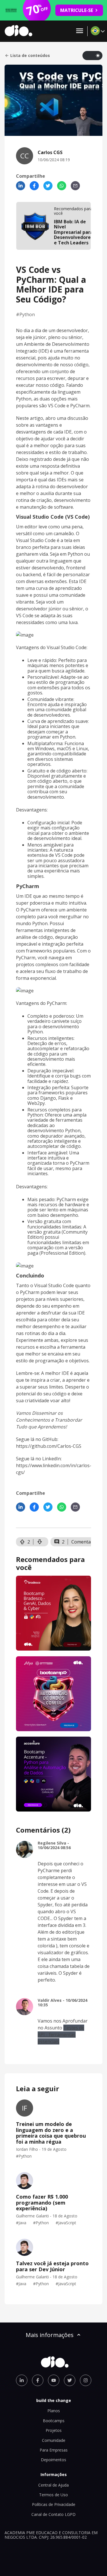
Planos (54, 2411)
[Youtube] (54, 2380)
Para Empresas (54, 2450)
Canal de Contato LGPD (53, 2514)
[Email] (75, 186)
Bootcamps (54, 2421)
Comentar (82, 1542)
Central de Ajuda (53, 2485)
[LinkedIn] (21, 186)
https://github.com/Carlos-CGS (49, 1446)
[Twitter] (48, 186)
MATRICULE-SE (77, 10)
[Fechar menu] (80, 31)
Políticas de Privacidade (54, 2504)
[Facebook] (34, 186)
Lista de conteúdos (30, 56)
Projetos (54, 2430)
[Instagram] (86, 2380)
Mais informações (50, 2335)
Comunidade (54, 2440)
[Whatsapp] (62, 186)
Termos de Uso (53, 2495)
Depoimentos (53, 2460)
